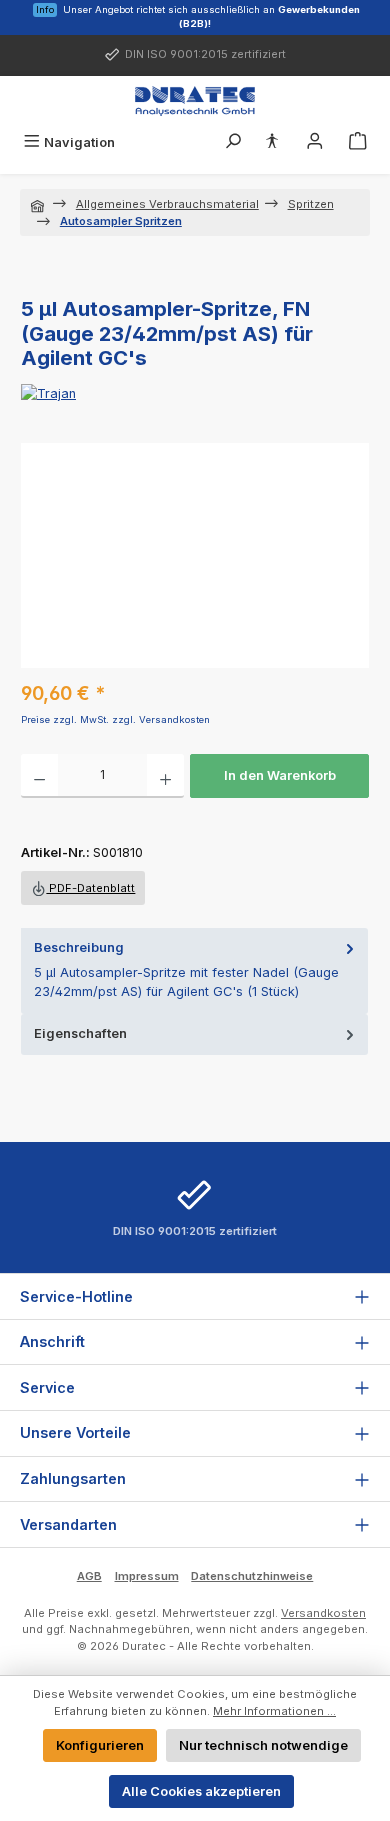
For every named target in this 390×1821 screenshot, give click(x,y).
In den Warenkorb (280, 775)
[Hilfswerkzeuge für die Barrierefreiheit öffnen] (272, 142)
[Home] (39, 204)
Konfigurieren (100, 1745)
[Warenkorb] (358, 142)
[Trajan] (195, 393)
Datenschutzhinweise (252, 1576)
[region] (195, 555)
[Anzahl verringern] (39, 776)
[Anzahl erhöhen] (165, 776)
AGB (89, 1576)
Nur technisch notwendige (263, 1745)
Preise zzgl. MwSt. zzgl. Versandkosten (115, 719)
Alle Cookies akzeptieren (201, 1791)
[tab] (194, 971)
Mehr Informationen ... (274, 1711)
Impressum (147, 1576)
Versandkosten (323, 1613)
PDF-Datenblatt (90, 888)
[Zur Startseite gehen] (195, 101)
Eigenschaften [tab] (80, 1033)
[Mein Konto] (315, 142)
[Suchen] (233, 142)
